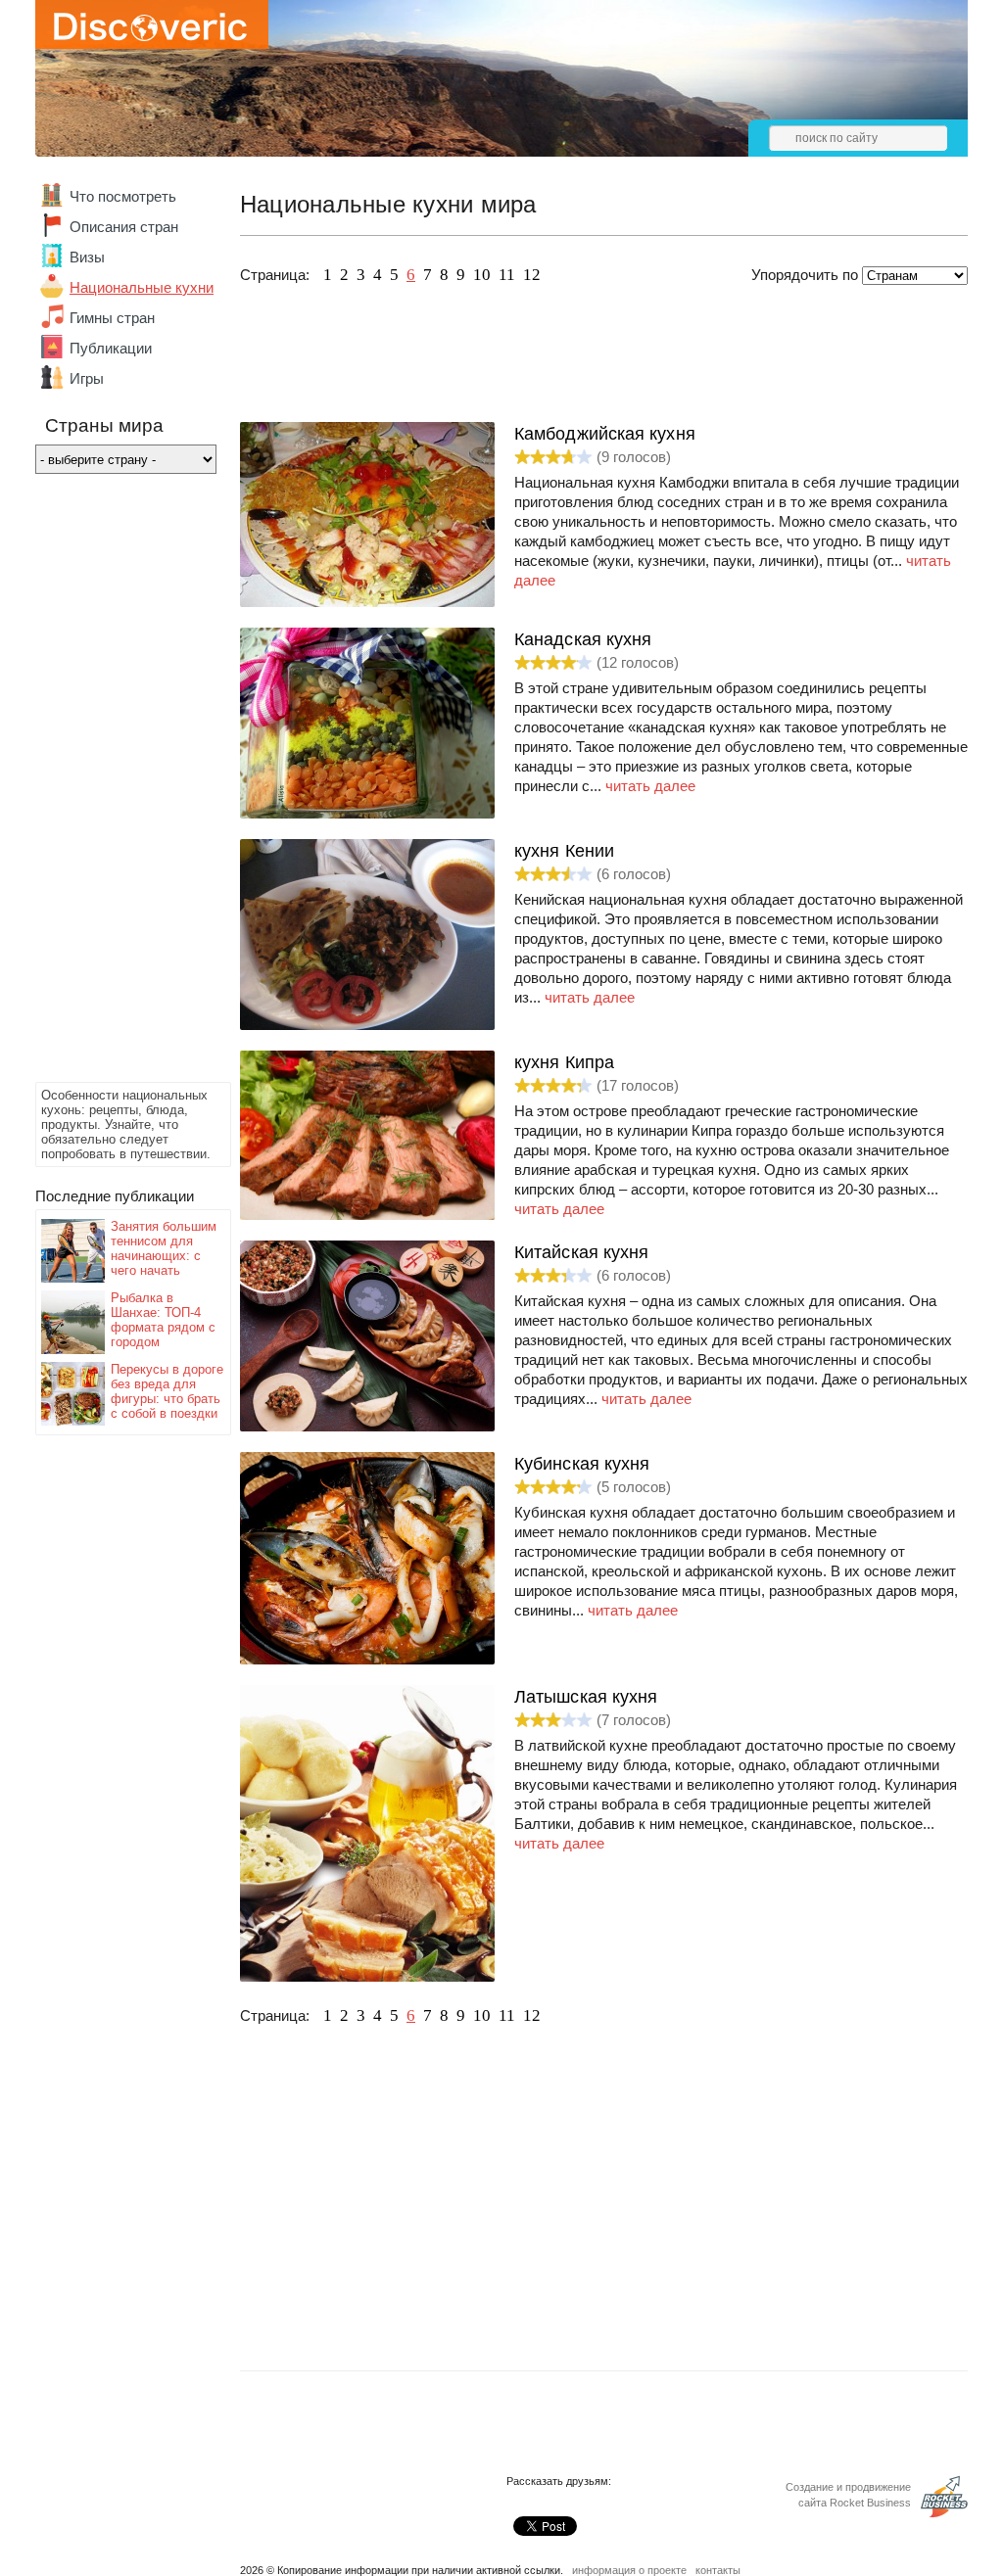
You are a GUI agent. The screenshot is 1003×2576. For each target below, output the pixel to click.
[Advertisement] (114, 783)
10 (482, 275)
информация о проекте (629, 2570)
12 (532, 275)
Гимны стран (112, 318)
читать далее (650, 786)
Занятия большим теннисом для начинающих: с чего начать (164, 1248)
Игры (87, 378)
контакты (718, 2570)
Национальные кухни (142, 287)
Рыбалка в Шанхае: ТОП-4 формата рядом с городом (163, 1320)
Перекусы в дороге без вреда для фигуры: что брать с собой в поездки (167, 1391)
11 (507, 275)
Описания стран (124, 227)
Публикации (111, 348)
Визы (87, 257)
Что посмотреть (123, 196)
